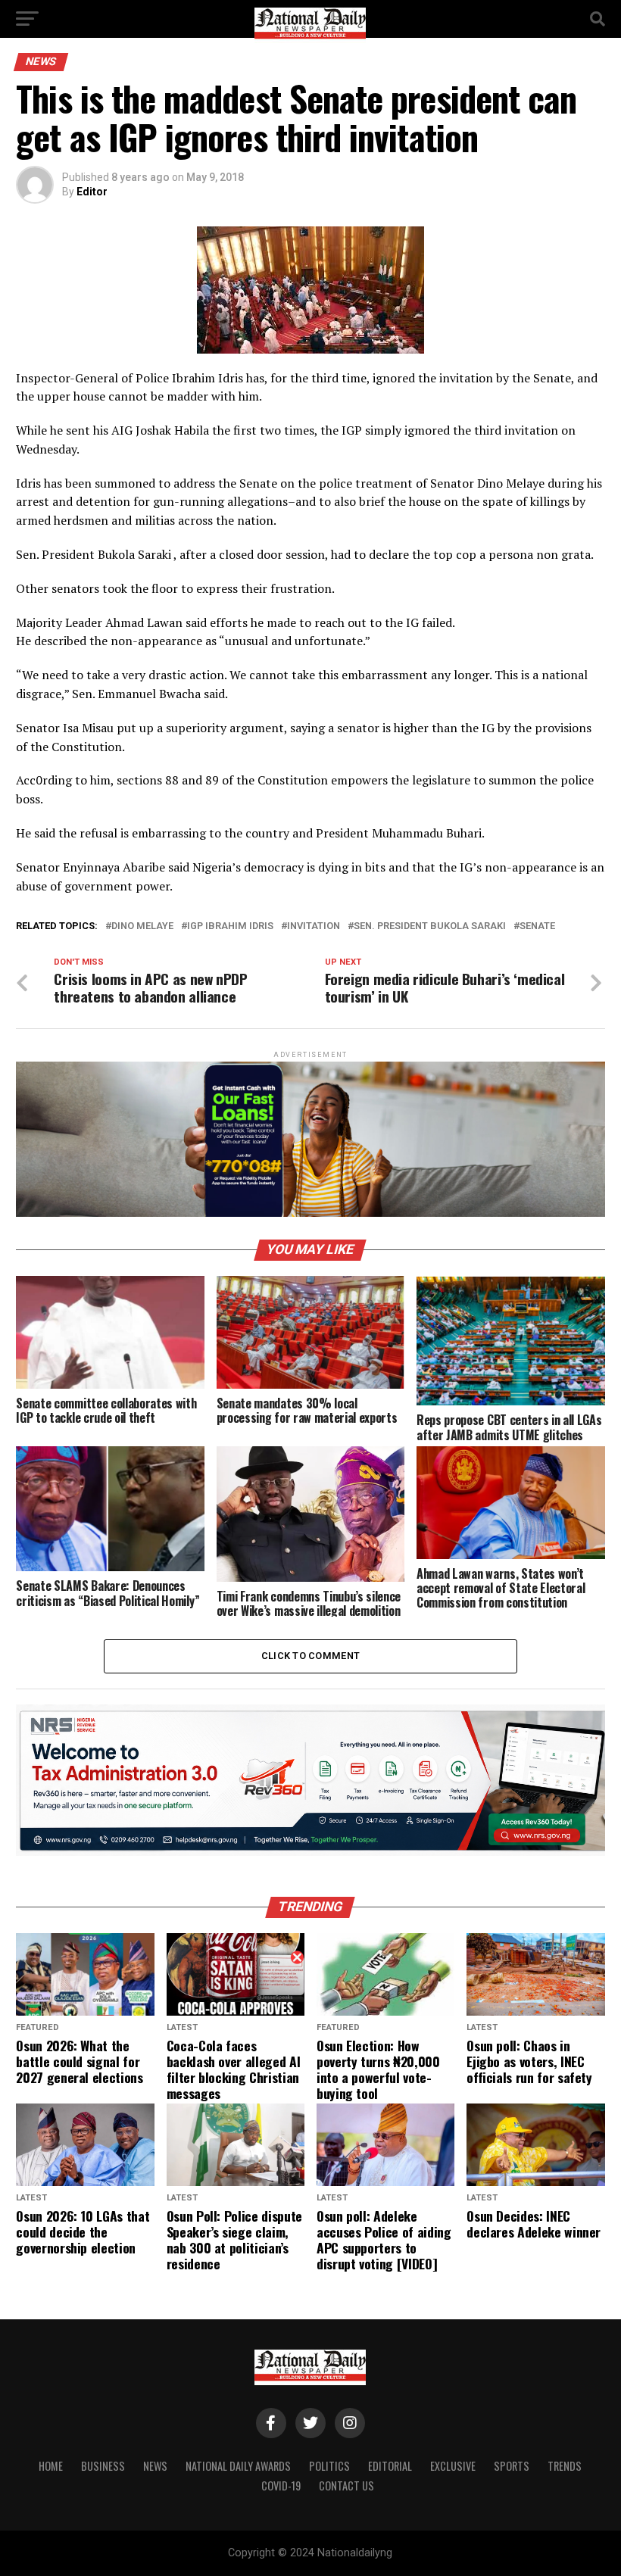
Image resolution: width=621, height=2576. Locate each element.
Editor (92, 192)
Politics (329, 2466)
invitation (314, 926)
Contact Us (346, 2486)
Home (51, 2466)
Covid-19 (281, 2486)
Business (103, 2466)
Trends (565, 2466)
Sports (512, 2466)
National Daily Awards (238, 2466)
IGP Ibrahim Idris (230, 926)
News (155, 2466)
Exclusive (453, 2466)
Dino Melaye (142, 926)
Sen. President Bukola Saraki (430, 926)
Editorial (390, 2466)
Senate (537, 926)
